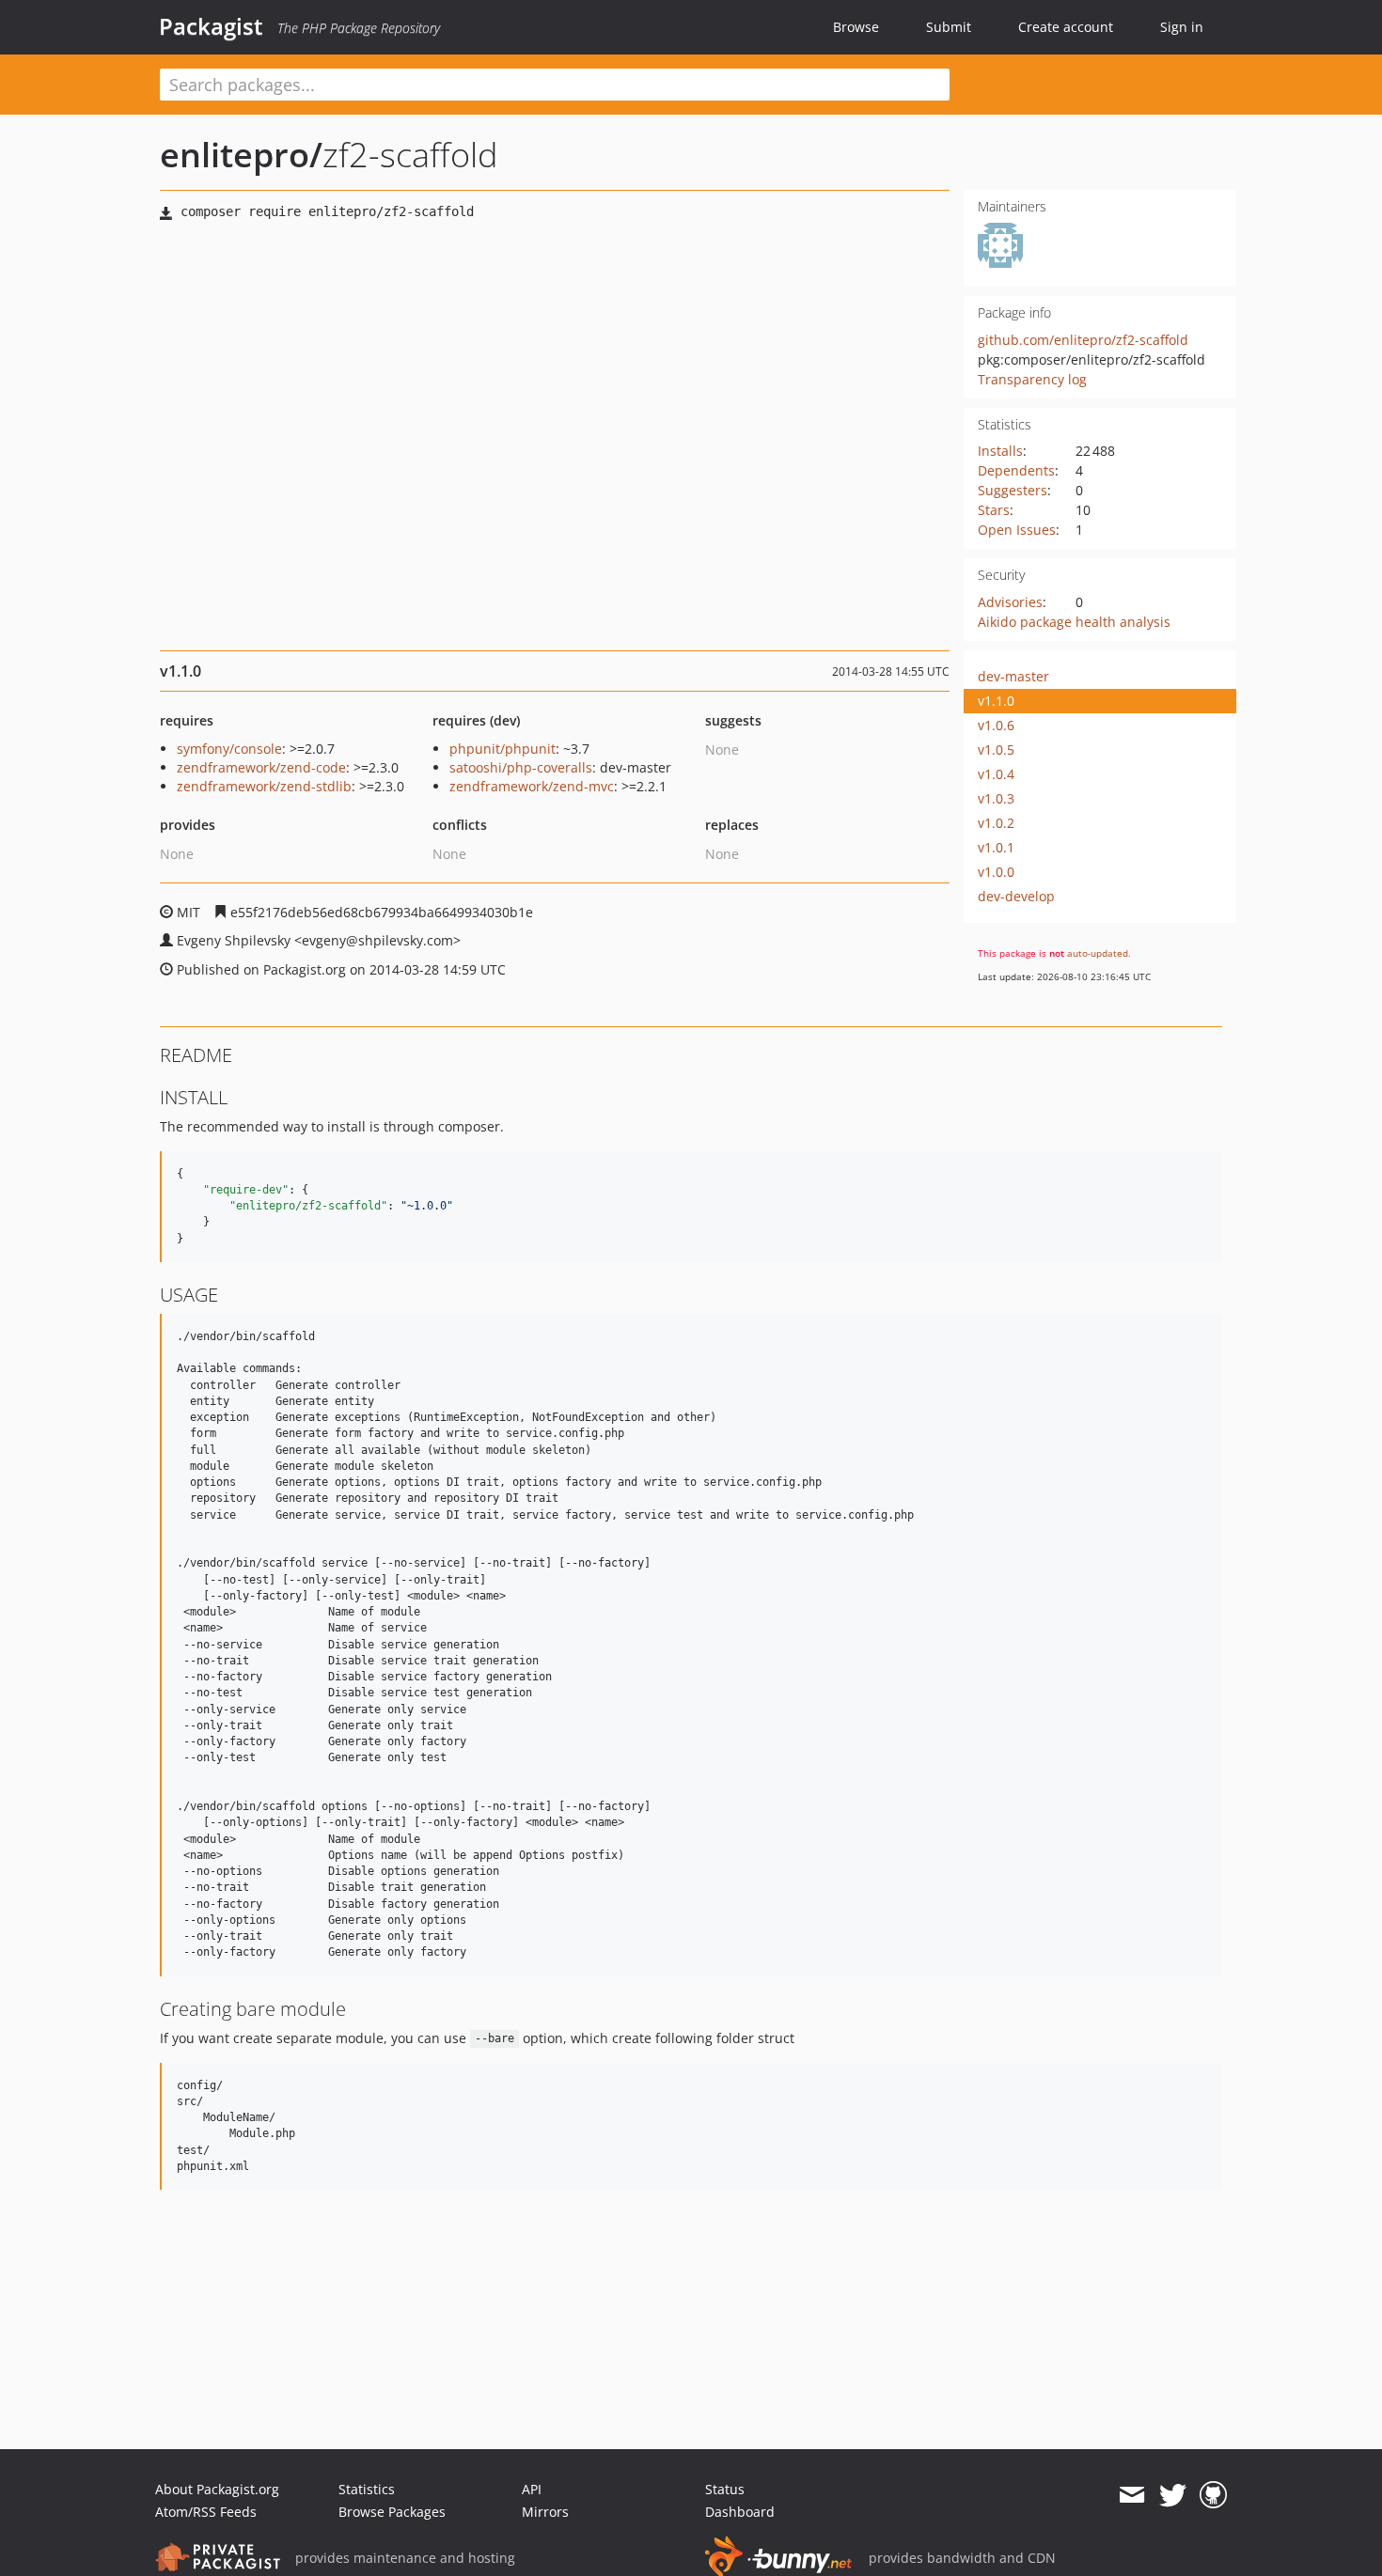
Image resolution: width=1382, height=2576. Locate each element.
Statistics (367, 2489)
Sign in (1182, 27)
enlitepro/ (241, 155)
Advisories (1010, 602)
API (532, 2489)
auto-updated (1098, 953)
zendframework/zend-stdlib (264, 786)
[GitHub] (1213, 2495)
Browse (856, 27)
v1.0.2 (996, 823)
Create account (1066, 27)
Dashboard (740, 2512)
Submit (949, 27)
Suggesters (1013, 490)
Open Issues (1017, 530)
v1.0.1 (996, 847)
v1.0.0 (996, 872)
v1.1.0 (996, 701)
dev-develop (1016, 896)
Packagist (211, 26)
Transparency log (1032, 379)
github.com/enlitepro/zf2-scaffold (1083, 340)
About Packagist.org (217, 2489)
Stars (994, 510)
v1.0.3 (996, 798)
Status (725, 2489)
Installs (1000, 451)
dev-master (1013, 676)
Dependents (1016, 470)
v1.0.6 (996, 725)
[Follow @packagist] (1173, 2495)
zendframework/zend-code (261, 767)
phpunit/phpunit (503, 749)
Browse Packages (392, 2512)
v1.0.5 (996, 749)
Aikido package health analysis (1074, 622)
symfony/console (229, 749)
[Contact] (1131, 2495)
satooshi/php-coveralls (521, 767)
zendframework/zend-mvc (532, 786)
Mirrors (545, 2512)
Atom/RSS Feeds (206, 2512)
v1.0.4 (996, 774)
